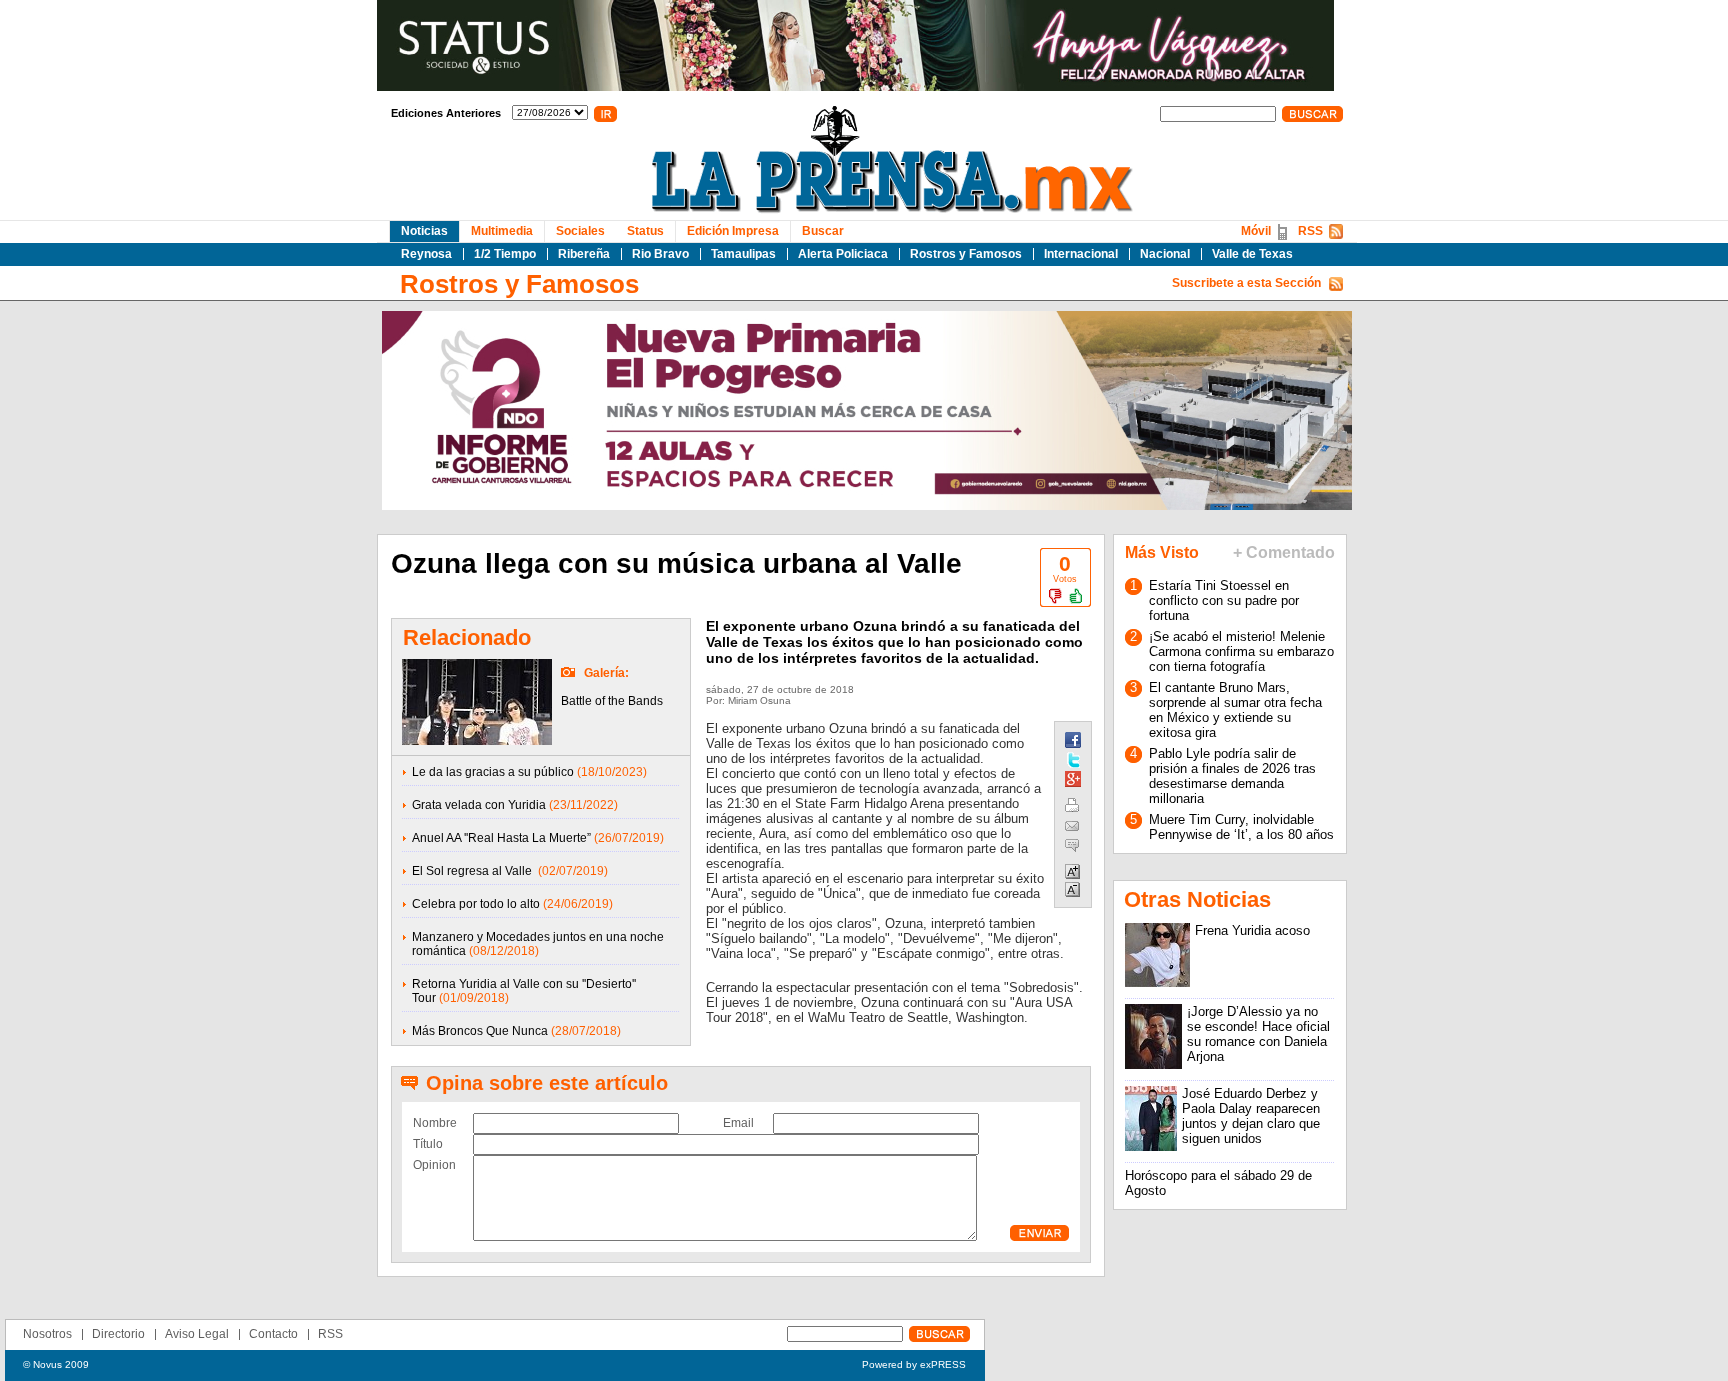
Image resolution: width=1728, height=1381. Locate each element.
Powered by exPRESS (914, 1364)
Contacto (273, 1334)
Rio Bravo (660, 254)
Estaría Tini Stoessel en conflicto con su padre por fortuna (1224, 600)
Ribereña (584, 254)
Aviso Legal (197, 1334)
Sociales (580, 231)
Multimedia (502, 231)
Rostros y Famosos (966, 254)
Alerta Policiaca (843, 254)
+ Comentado (1284, 552)
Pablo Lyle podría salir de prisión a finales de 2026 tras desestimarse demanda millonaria (1232, 776)
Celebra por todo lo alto (476, 904)
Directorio (118, 1334)
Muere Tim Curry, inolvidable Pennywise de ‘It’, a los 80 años (1241, 827)
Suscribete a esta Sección (1246, 283)
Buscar (823, 231)
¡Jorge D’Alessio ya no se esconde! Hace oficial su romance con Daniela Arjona (1258, 1034)
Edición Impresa (733, 231)
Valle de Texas (1252, 254)
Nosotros (47, 1334)
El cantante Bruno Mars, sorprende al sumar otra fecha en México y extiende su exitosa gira (1235, 710)
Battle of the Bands (612, 701)
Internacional (1081, 254)
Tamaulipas (743, 254)
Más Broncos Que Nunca (480, 1031)
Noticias (424, 231)
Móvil (1256, 231)
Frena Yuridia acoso (1252, 930)
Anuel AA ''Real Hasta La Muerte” (501, 838)
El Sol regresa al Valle (473, 871)
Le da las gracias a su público (493, 772)
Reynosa (426, 254)
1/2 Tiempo (505, 254)
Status (645, 231)
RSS (1310, 231)
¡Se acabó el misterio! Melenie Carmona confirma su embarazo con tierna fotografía (1241, 651)
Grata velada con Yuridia (479, 805)
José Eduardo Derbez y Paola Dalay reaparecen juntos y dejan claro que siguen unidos (1251, 1116)
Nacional (1165, 254)
